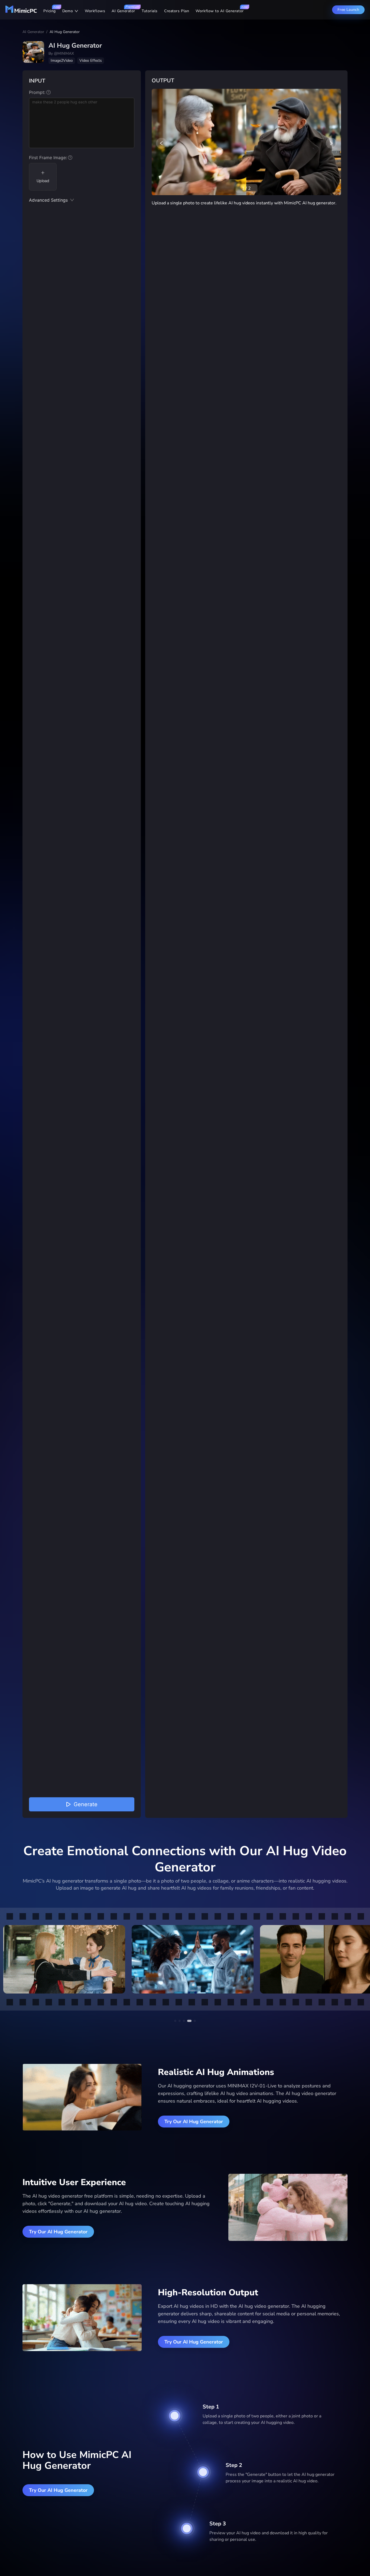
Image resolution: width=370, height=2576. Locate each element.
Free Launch (348, 10)
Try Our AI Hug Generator (194, 2122)
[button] (82, 201)
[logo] (21, 12)
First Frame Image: (48, 158)
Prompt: (37, 92)
